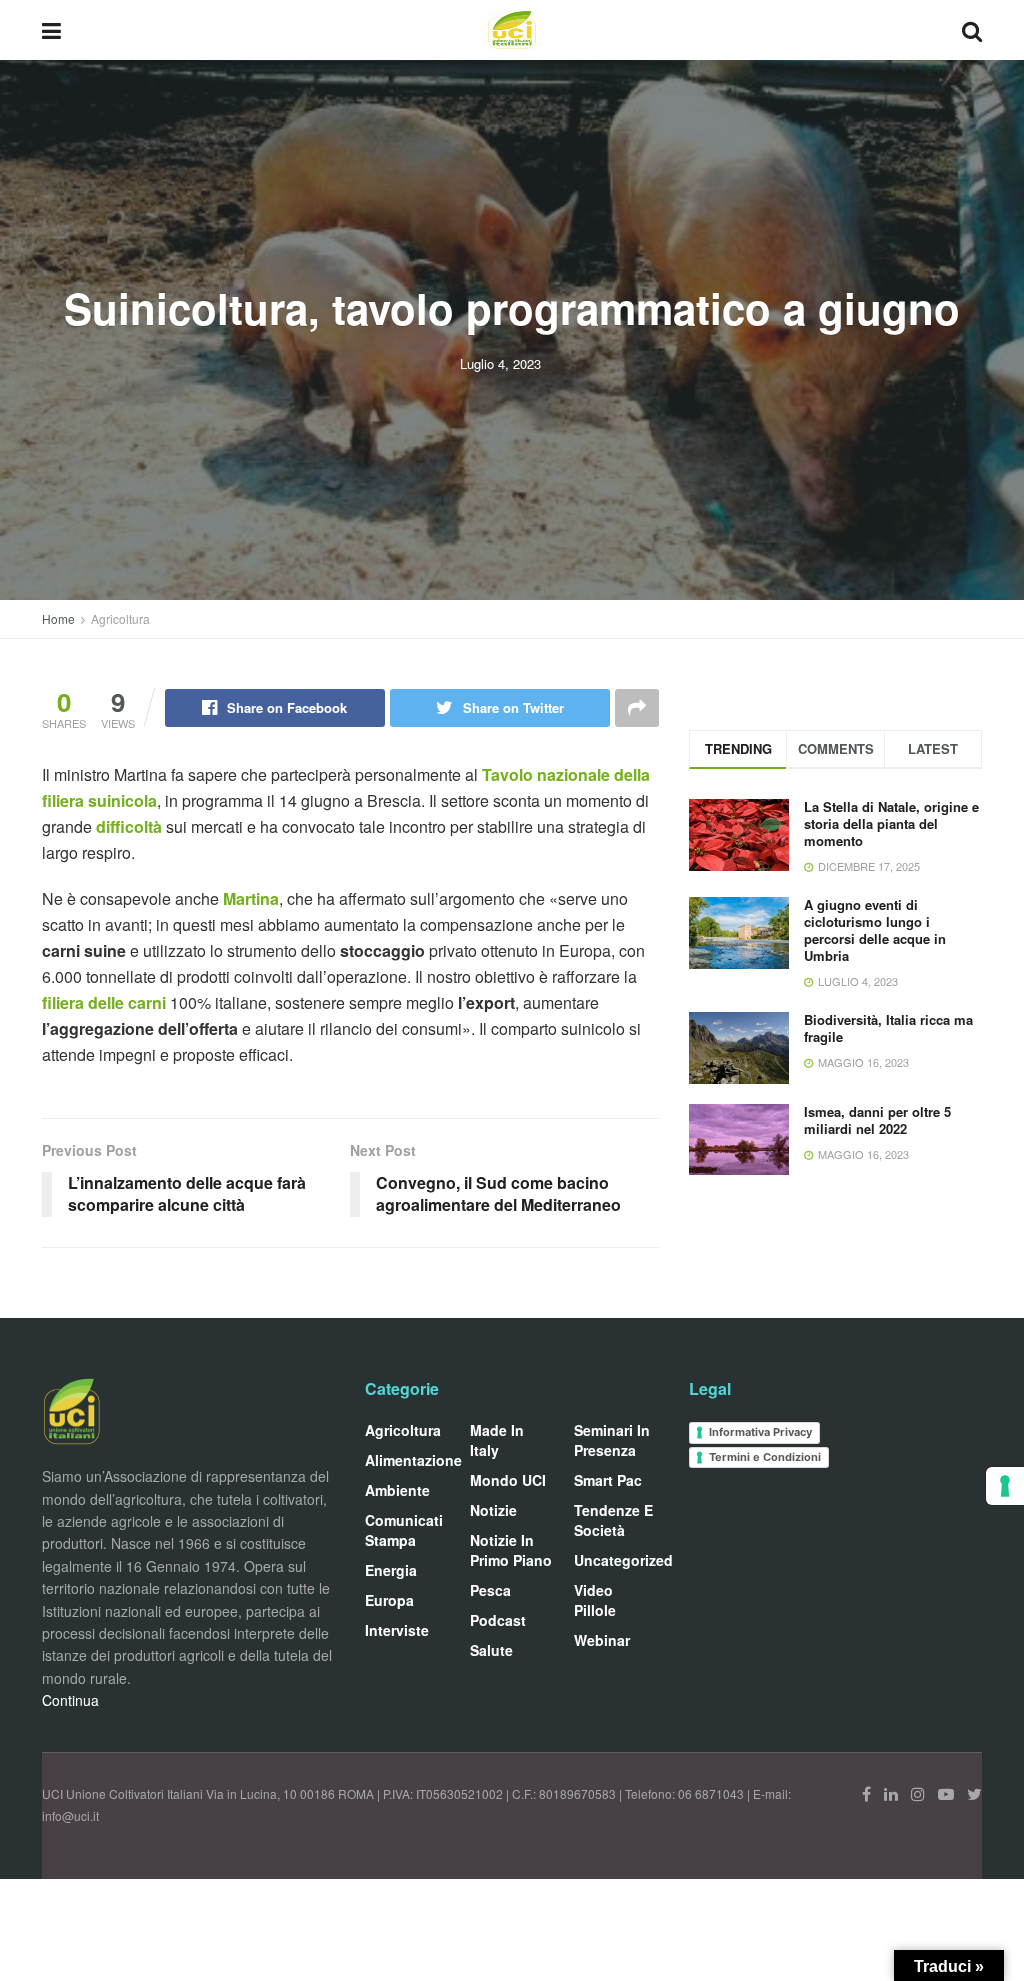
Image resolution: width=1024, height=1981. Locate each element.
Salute (491, 1650)
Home (58, 618)
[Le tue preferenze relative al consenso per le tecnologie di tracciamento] (1005, 1486)
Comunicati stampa (404, 1530)
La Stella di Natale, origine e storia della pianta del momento (891, 823)
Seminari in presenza (612, 1440)
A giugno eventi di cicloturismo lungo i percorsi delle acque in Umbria (875, 930)
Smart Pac (608, 1480)
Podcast (498, 1620)
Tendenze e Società (613, 1520)
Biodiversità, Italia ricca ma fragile (888, 1028)
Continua (70, 1700)
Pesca (490, 1590)
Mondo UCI (508, 1480)
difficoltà (131, 826)
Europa (389, 1600)
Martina (251, 898)
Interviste (397, 1630)
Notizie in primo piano (511, 1550)
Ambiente (397, 1490)
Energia (391, 1570)
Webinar (602, 1640)
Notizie (493, 1510)
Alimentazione (413, 1460)
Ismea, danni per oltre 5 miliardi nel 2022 (877, 1120)
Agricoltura (120, 618)
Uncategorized (623, 1560)
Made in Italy (497, 1440)
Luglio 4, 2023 (500, 363)
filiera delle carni (106, 1002)
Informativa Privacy (760, 1432)
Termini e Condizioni (765, 1457)
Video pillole (595, 1600)
